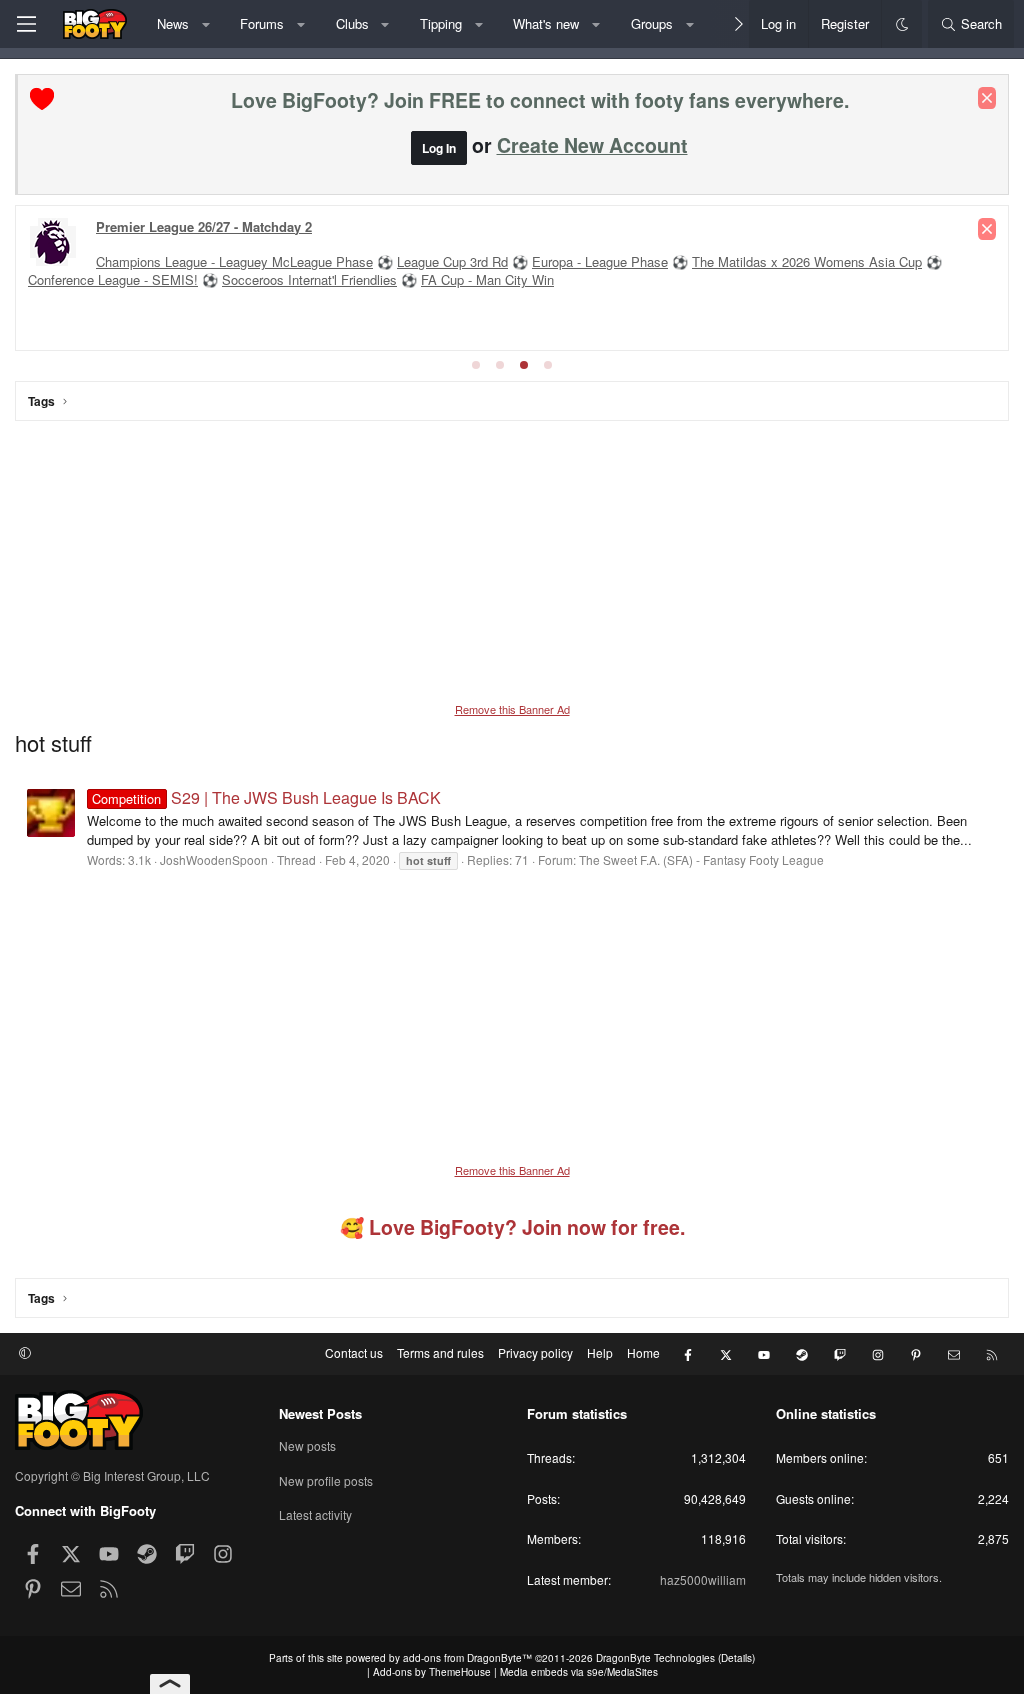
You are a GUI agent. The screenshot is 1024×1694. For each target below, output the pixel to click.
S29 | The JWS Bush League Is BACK (266, 797)
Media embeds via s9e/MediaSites (579, 1672)
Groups (652, 23)
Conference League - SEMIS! (113, 279)
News (173, 23)
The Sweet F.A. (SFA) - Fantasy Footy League (701, 859)
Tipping (441, 23)
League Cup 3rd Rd (452, 261)
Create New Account (592, 145)
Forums (262, 23)
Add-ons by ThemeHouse (432, 1672)
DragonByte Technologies (655, 1658)
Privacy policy (535, 1352)
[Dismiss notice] (987, 98)
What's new (546, 23)
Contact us (354, 1352)
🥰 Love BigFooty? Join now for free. (512, 1227)
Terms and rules (440, 1352)
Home (643, 1352)
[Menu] (26, 24)
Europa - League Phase (600, 261)
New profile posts (326, 1480)
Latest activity (315, 1514)
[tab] (476, 365)
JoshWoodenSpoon (214, 859)
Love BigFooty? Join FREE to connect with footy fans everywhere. (540, 100)
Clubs (352, 23)
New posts (307, 1446)
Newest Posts (320, 1413)
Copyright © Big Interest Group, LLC (112, 1475)
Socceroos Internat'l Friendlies (309, 279)
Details (736, 1658)
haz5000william (703, 1579)
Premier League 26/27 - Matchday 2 (204, 226)
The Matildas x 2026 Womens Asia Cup (807, 261)
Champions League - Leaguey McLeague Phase (234, 261)
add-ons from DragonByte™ (467, 1658)
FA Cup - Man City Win (487, 279)
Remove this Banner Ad (512, 709)
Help (600, 1352)
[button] (205, 24)
